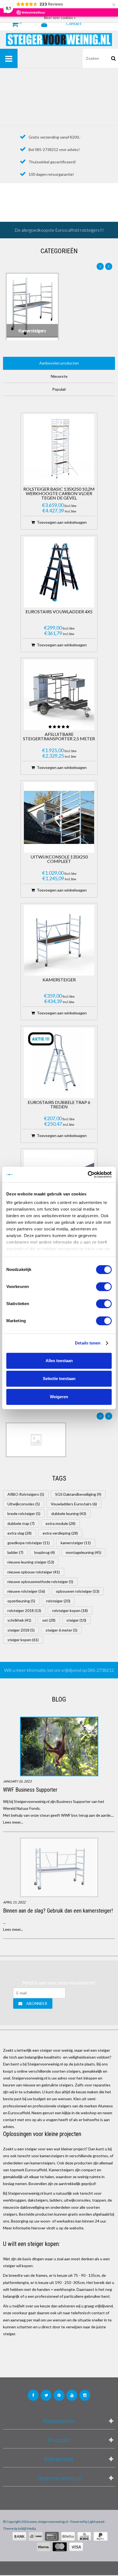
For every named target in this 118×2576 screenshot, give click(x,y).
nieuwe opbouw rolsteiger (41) (34, 1572)
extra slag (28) (19, 1533)
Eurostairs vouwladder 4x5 (59, 612)
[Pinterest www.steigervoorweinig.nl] (59, 2395)
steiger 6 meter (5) (61, 1630)
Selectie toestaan (59, 1379)
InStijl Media (27, 2528)
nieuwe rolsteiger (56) (26, 1591)
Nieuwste (59, 376)
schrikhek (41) (19, 1620)
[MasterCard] (60, 2547)
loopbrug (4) (45, 1552)
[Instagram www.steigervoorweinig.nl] (85, 2395)
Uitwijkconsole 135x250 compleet (59, 859)
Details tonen (88, 1343)
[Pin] (52, 2536)
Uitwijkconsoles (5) (24, 1504)
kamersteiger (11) (76, 1543)
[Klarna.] (44, 2547)
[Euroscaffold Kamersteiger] (59, 940)
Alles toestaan (59, 1361)
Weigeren (59, 1397)
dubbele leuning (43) (69, 1514)
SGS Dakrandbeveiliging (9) (78, 1494)
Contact (74, 23)
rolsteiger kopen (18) (70, 1610)
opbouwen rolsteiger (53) (78, 1591)
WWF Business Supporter (30, 1790)
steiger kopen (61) (23, 1640)
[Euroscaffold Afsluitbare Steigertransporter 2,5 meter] (59, 695)
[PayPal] (101, 2536)
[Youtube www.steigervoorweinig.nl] (72, 2395)
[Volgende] (109, 266)
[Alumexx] (36, 1440)
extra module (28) (61, 1523)
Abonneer (37, 2003)
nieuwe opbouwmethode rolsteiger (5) (40, 1582)
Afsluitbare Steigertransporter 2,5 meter (59, 737)
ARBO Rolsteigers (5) (26, 1494)
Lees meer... (13, 1822)
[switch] (104, 1287)
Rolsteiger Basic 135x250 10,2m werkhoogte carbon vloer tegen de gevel (59, 494)
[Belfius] (68, 2536)
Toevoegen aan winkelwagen (62, 522)
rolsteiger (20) (58, 1601)
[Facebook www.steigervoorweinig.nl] (33, 2395)
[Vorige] (100, 266)
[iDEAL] (36, 2536)
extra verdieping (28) (60, 1533)
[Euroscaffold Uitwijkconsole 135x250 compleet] (59, 817)
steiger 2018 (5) (21, 1630)
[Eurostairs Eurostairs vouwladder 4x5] (59, 572)
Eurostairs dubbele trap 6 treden (59, 1105)
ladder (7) (15, 1552)
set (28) (49, 1620)
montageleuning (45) (84, 1552)
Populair (59, 389)
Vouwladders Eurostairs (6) (74, 1504)
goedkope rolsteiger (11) (29, 1543)
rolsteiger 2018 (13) (24, 1610)
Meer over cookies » (60, 18)
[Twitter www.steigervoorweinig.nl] (46, 2395)
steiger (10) (76, 1620)
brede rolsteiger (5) (24, 1514)
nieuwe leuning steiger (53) (31, 1562)
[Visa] (76, 2547)
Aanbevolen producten (59, 363)
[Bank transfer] (19, 2536)
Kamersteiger (59, 980)
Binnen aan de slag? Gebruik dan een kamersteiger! (58, 1911)
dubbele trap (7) (21, 1523)
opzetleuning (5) (21, 1601)
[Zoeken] (114, 58)
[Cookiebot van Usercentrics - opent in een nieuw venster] (88, 1174)
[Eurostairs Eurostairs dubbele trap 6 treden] (59, 1063)
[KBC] (84, 2536)
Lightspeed (96, 2522)
